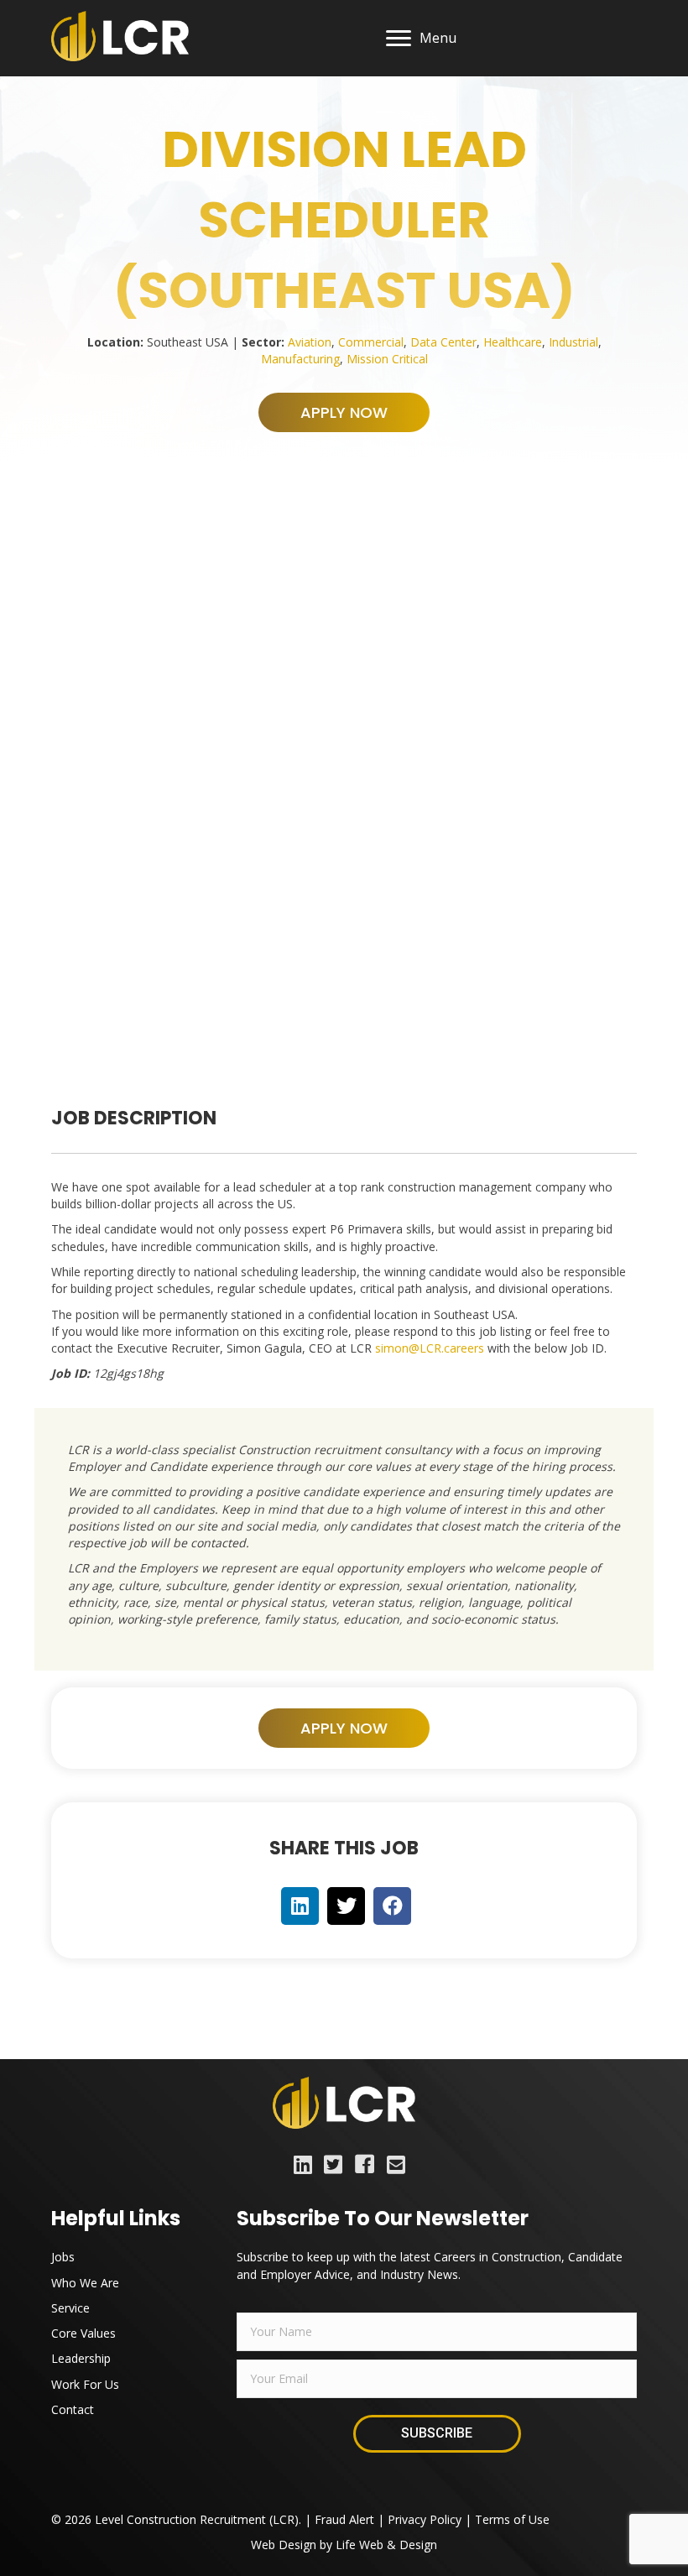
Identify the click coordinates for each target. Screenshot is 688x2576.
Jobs (63, 2257)
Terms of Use (512, 2519)
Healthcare (513, 342)
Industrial (573, 342)
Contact (73, 2409)
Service (70, 2308)
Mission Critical (387, 359)
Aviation (310, 342)
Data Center (443, 342)
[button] (344, 412)
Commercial (371, 342)
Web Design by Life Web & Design (344, 2545)
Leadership (81, 2358)
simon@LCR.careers (430, 1348)
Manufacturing (300, 359)
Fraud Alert (344, 2519)
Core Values (83, 2333)
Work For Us (85, 2384)
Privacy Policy (425, 2519)
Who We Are (85, 2283)
